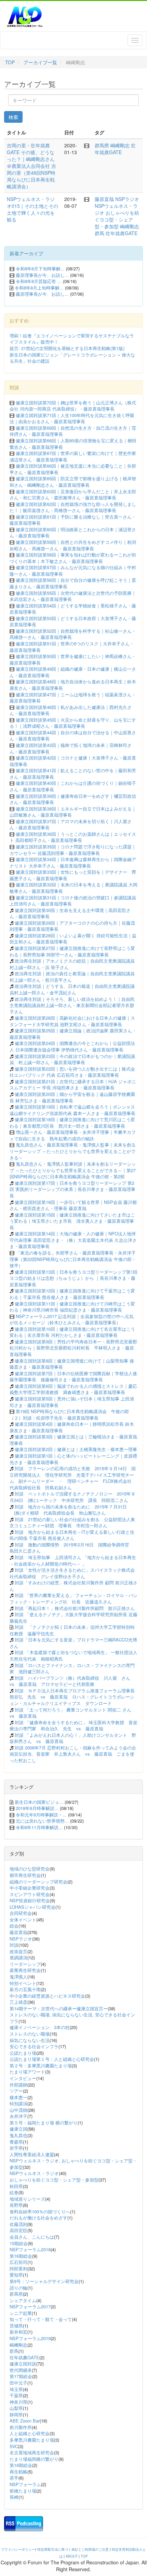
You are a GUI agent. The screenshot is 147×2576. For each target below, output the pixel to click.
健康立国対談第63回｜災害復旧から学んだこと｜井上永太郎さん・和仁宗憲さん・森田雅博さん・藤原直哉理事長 (73, 495)
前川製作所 (21, 2427)
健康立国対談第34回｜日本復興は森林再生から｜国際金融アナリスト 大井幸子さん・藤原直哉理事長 (73, 862)
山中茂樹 (18, 2110)
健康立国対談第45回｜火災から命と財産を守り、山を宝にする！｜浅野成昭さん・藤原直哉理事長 (73, 723)
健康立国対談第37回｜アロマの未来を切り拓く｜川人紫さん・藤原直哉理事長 (71, 824)
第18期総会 (21, 2465)
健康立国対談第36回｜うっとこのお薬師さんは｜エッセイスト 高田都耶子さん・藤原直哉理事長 (73, 837)
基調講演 (18, 1957)
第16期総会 (21, 2256)
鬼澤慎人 (18, 1977)
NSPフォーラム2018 (30, 2249)
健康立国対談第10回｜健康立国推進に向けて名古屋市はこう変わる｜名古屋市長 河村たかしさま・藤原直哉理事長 (72, 1332)
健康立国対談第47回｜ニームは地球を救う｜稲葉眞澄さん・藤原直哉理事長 (73, 698)
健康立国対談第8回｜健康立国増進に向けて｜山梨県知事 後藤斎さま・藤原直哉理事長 (72, 1364)
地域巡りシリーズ (27, 2199)
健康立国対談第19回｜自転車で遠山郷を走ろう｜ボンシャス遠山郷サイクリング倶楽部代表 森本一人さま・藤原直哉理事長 (72, 1110)
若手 (14, 2478)
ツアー (16, 2091)
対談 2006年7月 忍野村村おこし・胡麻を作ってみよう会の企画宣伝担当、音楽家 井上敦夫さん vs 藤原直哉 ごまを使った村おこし (73, 1754)
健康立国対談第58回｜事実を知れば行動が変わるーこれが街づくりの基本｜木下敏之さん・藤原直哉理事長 (73, 558)
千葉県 (16, 2395)
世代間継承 (21, 2370)
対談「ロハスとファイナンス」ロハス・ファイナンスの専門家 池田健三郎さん (72, 1668)
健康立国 (18, 2129)
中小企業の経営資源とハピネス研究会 (47, 1996)
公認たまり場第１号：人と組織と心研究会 (52, 2059)
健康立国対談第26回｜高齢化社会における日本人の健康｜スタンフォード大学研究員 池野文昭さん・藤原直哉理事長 (72, 1021)
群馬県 (102, 145)
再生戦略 (18, 2472)
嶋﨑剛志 (120, 145)
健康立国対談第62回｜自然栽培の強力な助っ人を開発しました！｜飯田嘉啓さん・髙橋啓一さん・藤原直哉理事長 (73, 507)
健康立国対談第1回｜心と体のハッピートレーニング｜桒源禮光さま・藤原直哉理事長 (73, 1459)
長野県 (16, 2205)
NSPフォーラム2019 (30, 2338)
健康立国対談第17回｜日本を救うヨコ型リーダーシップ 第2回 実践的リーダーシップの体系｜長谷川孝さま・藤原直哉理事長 (72, 1189)
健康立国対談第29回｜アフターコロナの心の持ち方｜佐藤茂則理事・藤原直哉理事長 (72, 926)
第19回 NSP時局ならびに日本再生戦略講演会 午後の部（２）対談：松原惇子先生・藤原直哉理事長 (69, 1414)
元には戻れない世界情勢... (42, 1821)
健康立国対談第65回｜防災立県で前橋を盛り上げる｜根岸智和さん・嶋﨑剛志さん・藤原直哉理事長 (73, 482)
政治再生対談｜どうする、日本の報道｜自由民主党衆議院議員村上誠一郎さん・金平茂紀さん (72, 989)
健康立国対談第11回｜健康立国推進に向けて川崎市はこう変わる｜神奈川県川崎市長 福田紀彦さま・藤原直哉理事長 (72, 1307)
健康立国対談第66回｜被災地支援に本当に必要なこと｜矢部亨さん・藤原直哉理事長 (73, 469)
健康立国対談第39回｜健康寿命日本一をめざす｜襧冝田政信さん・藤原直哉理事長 (73, 799)
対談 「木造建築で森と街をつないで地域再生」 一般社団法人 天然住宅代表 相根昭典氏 (76, 1655)
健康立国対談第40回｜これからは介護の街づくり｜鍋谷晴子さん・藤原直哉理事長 (73, 786)
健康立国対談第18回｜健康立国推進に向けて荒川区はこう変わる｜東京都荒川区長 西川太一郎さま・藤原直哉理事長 (72, 1123)
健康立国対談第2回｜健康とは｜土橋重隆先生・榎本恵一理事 (76, 1449)
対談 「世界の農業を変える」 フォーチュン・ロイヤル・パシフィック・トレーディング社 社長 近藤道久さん (73, 1598)
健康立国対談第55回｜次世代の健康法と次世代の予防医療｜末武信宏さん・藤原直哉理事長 (73, 596)
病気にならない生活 (30, 2040)
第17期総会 (21, 2376)
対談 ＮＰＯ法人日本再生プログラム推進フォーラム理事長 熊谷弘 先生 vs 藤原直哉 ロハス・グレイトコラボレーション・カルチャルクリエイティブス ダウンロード (74, 1697)
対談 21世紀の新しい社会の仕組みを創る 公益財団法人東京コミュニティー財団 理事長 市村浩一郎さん (72, 1522)
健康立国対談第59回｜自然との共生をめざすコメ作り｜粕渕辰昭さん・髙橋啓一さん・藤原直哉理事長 (73, 545)
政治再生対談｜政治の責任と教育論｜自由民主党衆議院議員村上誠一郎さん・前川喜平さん (72, 977)
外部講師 (18, 2085)
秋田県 (16, 2186)
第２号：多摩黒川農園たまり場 (41, 2065)
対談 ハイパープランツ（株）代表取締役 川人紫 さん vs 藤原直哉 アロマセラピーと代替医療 (72, 1681)
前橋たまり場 (23, 2491)
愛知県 (16, 2275)
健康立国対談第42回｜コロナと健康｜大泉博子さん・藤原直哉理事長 (73, 761)
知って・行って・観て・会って (41, 2319)
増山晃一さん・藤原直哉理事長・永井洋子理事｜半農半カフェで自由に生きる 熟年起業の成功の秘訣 (73, 1135)
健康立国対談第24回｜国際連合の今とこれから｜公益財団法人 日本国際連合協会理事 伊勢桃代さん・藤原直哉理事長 (72, 1046)
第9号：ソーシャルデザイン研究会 (44, 2281)
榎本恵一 (18, 2097)
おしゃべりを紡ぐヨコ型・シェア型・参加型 (117, 219)
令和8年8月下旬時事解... (40, 269)
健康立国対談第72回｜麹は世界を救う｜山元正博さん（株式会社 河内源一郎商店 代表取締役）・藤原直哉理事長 (73, 406)
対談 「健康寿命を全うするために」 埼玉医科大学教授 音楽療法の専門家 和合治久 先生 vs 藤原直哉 (73, 1726)
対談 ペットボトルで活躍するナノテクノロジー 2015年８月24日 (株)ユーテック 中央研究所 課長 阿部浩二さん (72, 1497)
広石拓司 (18, 2262)
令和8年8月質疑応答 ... (39, 281)
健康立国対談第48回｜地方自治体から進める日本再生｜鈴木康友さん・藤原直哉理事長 (73, 685)
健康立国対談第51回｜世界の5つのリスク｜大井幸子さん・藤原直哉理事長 (72, 647)
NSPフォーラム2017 (30, 2306)
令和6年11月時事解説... (39, 1827)
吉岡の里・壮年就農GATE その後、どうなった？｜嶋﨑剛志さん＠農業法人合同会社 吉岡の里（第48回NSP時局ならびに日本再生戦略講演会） (31, 166)
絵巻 (14, 2192)
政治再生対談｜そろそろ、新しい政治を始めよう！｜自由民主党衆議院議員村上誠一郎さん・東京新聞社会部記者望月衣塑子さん (72, 1005)
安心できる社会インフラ (34, 2046)
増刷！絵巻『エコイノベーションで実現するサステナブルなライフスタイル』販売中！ (72, 339)
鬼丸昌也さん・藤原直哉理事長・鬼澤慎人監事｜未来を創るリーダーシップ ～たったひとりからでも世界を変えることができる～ (73, 1151)
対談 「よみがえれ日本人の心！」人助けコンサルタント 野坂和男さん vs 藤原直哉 (73, 1738)
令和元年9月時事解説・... (41, 1815)
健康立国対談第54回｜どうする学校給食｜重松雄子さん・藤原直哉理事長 (73, 609)
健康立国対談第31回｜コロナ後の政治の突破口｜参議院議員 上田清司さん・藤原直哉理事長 (73, 901)
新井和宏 (18, 2332)
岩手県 (16, 2148)
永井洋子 (18, 2116)
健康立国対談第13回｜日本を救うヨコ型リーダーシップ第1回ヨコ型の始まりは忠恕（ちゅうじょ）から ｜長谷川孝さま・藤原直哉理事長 (73, 1278)
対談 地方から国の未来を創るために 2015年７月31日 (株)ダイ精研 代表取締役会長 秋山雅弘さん (68, 1510)
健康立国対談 (23, 2364)
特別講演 (18, 2103)
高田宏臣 (18, 2230)
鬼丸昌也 (18, 2135)
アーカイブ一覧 (40, 62)
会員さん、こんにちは (32, 2237)
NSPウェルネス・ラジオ (34, 2173)
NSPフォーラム (25, 2484)
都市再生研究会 (25, 1875)
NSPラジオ (127, 199)
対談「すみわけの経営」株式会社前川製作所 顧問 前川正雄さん (73, 1586)
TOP (10, 62)
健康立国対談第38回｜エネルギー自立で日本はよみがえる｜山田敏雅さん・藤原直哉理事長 (73, 812)
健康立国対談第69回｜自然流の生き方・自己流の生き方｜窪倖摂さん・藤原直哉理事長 (73, 431)
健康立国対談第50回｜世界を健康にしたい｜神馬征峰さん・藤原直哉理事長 (73, 659)
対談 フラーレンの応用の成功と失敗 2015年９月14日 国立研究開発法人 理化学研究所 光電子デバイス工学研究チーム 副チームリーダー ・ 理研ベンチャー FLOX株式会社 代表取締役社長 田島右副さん (73, 1478)
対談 (14, 1945)
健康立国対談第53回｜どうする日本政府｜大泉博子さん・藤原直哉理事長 (73, 621)
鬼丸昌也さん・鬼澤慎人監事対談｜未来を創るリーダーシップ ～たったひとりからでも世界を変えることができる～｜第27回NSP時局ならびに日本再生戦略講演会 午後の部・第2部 (73, 1170)
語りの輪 (18, 2288)
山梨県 (16, 2408)
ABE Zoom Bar (25, 2421)
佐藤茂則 (18, 2224)
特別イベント (23, 1983)
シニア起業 (21, 2313)
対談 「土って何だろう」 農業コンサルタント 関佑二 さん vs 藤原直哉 (73, 1713)
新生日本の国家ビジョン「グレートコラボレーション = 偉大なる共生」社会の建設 (72, 358)
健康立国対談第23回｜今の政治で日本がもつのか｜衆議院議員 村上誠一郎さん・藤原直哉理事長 (72, 1059)
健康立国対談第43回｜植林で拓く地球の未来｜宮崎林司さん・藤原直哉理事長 (71, 748)
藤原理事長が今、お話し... (42, 275)
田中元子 (18, 2383)
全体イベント (23, 1920)
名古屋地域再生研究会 (32, 2452)
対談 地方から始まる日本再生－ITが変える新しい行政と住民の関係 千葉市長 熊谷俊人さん (72, 1535)
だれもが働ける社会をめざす (38, 2218)
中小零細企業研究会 (30, 1888)
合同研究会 (21, 1913)
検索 (13, 117)
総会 (14, 1926)
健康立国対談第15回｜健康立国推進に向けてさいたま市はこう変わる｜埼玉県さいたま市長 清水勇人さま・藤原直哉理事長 (72, 1221)
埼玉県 (16, 2389)
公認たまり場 (23, 2053)
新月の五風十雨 (25, 1989)
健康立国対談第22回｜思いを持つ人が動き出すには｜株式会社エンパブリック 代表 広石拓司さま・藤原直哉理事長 (72, 1072)
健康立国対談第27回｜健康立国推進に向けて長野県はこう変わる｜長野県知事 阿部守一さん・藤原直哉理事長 (72, 951)
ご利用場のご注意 (95, 2549)
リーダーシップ (25, 1964)
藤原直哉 (104, 199)
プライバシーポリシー (18, 2549)
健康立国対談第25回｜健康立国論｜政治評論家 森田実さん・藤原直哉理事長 (73, 1034)
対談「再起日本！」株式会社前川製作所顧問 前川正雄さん (75, 1608)
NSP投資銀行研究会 (30, 1900)
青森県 (16, 2142)
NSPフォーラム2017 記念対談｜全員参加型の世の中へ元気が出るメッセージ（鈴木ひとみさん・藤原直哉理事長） (72, 1319)
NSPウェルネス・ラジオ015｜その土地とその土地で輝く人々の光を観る (32, 209)
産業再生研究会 (25, 1970)
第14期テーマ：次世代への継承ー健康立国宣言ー (59, 2008)
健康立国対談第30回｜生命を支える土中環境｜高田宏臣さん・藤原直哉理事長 (70, 913)
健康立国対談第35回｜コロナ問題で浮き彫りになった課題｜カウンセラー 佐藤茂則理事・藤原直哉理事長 (73, 850)
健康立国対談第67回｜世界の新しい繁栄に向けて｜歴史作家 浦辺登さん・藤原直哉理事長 (75, 456)
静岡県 (16, 2414)
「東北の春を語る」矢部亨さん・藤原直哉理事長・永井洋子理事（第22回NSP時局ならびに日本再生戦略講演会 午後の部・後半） (73, 1259)
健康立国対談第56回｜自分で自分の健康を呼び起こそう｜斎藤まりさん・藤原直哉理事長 (73, 583)
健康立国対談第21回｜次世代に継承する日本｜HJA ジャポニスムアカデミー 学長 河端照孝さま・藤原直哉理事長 (73, 1085)
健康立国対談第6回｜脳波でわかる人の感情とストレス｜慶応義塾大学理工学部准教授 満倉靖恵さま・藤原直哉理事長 (73, 1389)
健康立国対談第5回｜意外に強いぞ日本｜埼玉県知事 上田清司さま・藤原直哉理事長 (72, 1402)
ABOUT (72, 2556)
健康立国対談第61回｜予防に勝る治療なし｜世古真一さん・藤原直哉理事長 (73, 520)
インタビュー (23, 2078)
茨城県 (16, 2326)
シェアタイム (23, 2300)
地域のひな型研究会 (30, 1869)
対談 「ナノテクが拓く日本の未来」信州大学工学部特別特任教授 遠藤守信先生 (72, 1630)
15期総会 (19, 2243)
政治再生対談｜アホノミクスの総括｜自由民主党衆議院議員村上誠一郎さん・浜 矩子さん (72, 964)
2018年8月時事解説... (37, 1808)
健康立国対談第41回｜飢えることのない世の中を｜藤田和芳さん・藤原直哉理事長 (73, 774)
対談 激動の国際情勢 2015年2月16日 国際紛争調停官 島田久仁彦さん (72, 1548)
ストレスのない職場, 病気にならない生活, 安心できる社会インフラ (72, 2018)
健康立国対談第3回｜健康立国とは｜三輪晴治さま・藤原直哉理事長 (73, 1440)
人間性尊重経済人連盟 (32, 2154)
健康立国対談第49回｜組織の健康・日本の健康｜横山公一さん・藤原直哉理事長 (73, 672)
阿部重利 (18, 2269)
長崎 (14, 2497)
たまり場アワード (27, 2072)
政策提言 (18, 1951)
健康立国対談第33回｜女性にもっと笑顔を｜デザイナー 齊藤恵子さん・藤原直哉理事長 (73, 875)
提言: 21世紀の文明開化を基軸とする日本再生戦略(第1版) (67, 348)
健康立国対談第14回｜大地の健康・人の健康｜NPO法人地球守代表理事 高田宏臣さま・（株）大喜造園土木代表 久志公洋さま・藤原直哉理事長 (73, 1240)
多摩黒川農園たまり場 (32, 2440)
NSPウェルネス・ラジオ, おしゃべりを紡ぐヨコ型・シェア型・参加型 (73, 2164)
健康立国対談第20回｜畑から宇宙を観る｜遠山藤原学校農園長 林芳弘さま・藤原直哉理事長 (72, 1097)
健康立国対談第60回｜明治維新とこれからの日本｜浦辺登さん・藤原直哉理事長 (73, 533)
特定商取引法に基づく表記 (58, 2549)
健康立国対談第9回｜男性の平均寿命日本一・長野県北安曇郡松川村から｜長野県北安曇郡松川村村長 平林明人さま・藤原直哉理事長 (73, 1348)
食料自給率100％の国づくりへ (40, 2211)
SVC (14, 2446)
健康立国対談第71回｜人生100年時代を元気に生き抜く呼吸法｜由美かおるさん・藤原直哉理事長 (72, 418)
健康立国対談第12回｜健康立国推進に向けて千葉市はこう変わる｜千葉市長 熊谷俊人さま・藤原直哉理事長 (72, 1294)
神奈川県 (18, 2402)
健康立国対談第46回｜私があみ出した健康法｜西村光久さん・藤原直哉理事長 (71, 710)
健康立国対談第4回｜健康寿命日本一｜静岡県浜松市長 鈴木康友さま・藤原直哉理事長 (72, 1427)
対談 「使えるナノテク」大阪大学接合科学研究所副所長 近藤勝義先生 (73, 1618)
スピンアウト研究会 (30, 1894)
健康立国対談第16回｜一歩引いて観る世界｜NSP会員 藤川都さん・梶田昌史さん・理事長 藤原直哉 (73, 1205)
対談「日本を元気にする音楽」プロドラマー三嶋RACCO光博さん (73, 1643)
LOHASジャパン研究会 (32, 1907)
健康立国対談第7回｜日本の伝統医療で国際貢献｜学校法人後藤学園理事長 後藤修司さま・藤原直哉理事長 (73, 1377)
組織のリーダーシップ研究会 (38, 1882)
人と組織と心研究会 (30, 2433)
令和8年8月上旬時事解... (39, 288)
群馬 (99, 233)
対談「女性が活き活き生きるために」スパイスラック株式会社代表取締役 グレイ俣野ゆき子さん (72, 1573)
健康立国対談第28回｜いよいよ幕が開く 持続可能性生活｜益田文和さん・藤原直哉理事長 (73, 939)
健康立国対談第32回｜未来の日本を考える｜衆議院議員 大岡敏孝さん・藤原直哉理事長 (73, 888)
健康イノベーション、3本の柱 (40, 2027)
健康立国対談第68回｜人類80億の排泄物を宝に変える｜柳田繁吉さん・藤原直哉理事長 (73, 444)
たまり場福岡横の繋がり (34, 2459)
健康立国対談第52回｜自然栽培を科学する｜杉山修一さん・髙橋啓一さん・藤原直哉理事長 (73, 634)
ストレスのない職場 (30, 2034)
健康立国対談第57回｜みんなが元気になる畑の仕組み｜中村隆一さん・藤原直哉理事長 (73, 571)
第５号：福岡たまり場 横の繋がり (44, 2123)
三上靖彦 (18, 2002)
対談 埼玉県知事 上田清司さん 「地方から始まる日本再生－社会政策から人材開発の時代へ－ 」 (73, 1560)
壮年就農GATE (115, 149)
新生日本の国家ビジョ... (39, 1802)
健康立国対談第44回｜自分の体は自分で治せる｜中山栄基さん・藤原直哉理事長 (73, 736)
